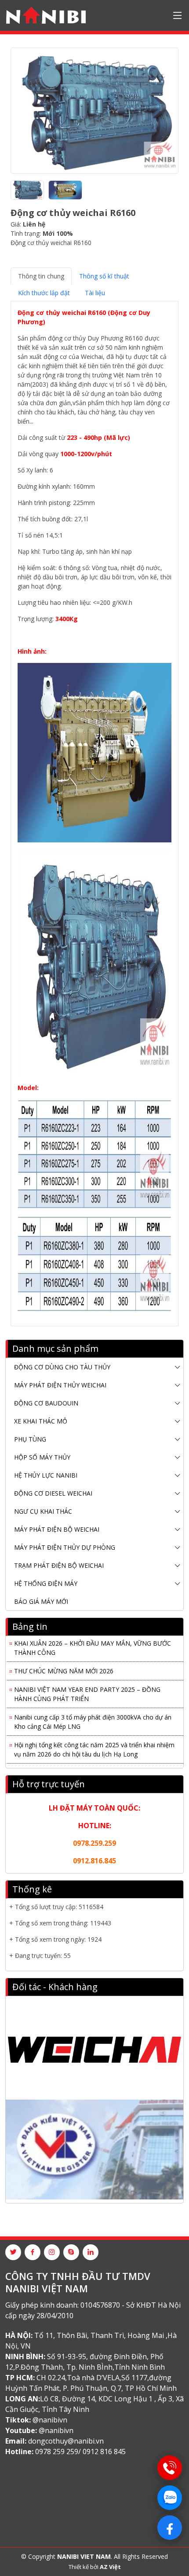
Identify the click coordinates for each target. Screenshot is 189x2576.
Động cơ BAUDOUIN (46, 1403)
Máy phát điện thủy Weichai (60, 1385)
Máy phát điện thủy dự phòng (65, 1547)
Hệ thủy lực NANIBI (46, 1475)
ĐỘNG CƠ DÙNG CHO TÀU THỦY (62, 1367)
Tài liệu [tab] (95, 293)
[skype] (71, 2252)
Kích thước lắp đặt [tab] (44, 293)
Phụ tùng (30, 1439)
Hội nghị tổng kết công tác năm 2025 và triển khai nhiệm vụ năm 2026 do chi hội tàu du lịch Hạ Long (94, 1745)
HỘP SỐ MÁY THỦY (42, 1457)
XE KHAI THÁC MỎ (41, 1421)
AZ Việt (110, 2567)
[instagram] (52, 2252)
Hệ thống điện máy (46, 1583)
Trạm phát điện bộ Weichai (59, 1565)
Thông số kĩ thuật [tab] (104, 276)
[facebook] (33, 2252)
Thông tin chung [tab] (41, 276)
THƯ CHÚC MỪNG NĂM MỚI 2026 (64, 1666)
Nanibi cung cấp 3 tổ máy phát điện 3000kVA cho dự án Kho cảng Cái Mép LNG (93, 1717)
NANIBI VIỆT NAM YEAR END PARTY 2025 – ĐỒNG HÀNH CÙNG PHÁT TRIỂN (87, 1689)
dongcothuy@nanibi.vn (66, 2441)
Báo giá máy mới (41, 1601)
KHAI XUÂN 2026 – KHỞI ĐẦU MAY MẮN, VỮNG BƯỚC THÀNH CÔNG (93, 1643)
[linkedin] (91, 2252)
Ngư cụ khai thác (43, 1511)
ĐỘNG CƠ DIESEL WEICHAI (53, 1493)
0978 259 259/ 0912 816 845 (80, 2452)
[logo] (46, 15)
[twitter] (13, 2252)
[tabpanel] (94, 810)
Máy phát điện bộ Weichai (57, 1529)
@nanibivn (50, 2420)
